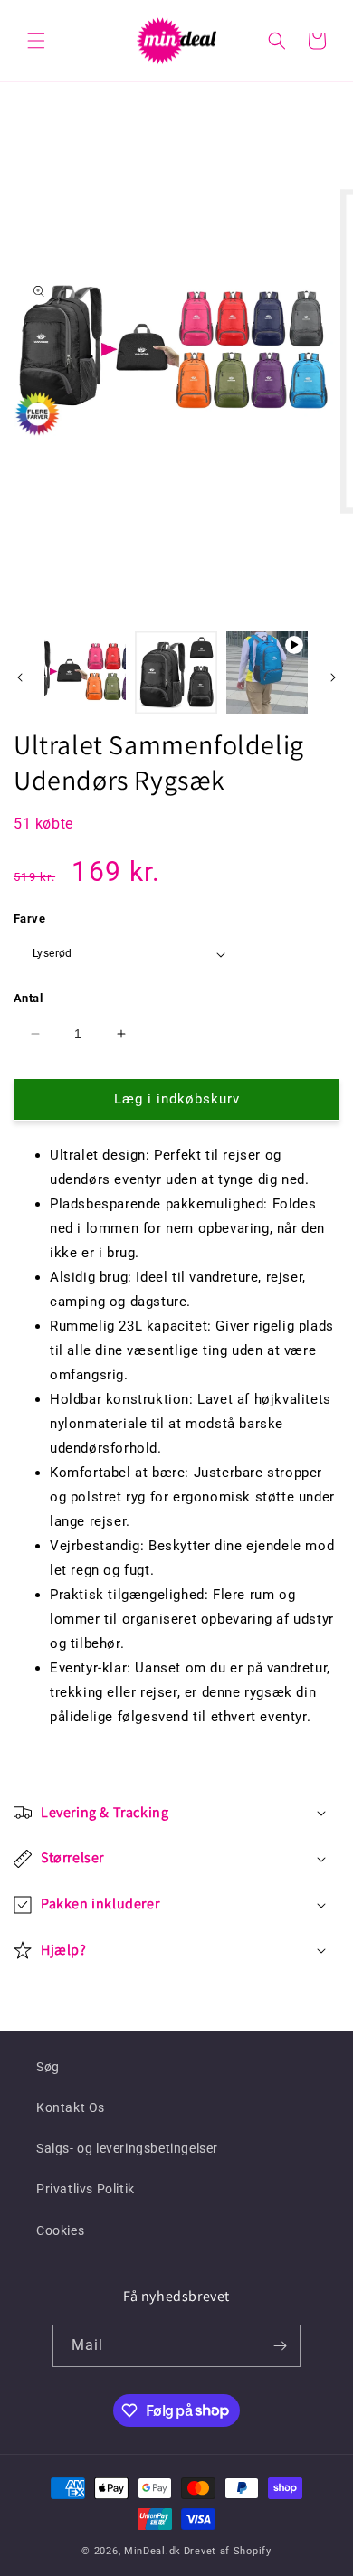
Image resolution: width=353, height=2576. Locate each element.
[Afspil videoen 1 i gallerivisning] (267, 672)
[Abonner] (280, 2346)
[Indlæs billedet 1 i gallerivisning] (85, 672)
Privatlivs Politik (86, 2189)
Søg (48, 2067)
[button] (36, 41)
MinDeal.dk (153, 2551)
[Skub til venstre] (20, 677)
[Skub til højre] (333, 677)
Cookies (60, 2230)
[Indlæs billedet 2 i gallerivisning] (176, 672)
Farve (29, 919)
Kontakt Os (71, 2107)
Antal (28, 998)
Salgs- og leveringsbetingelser (127, 2148)
